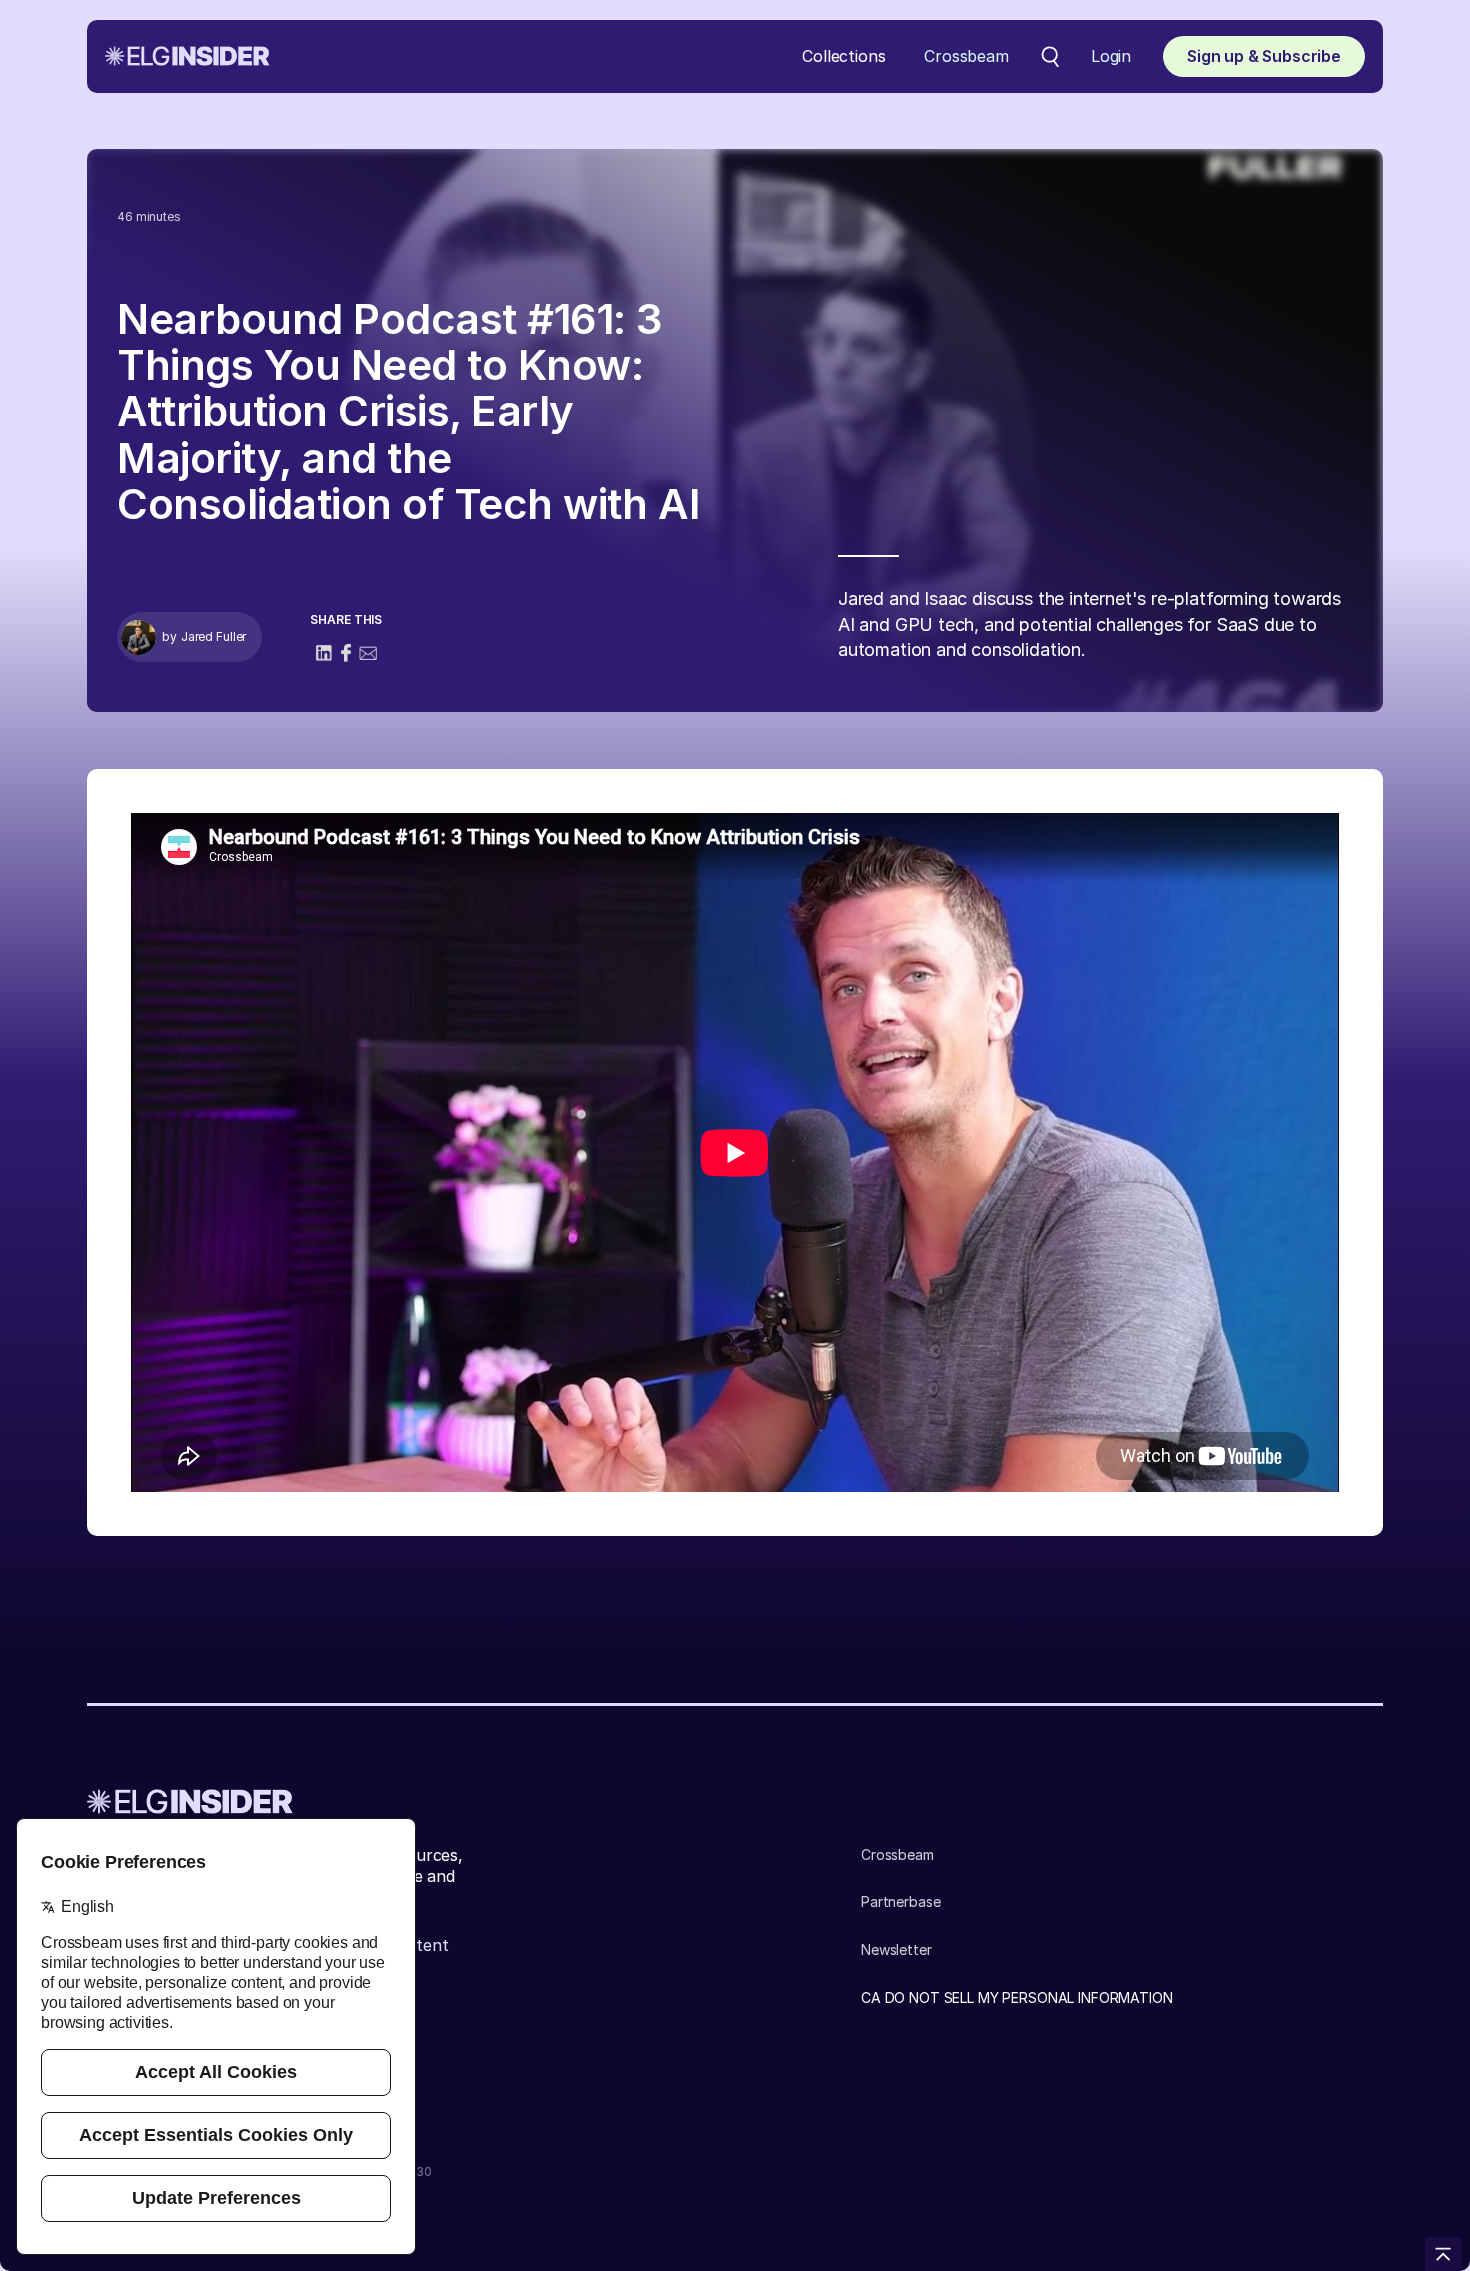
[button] (843, 56)
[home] (187, 56)
